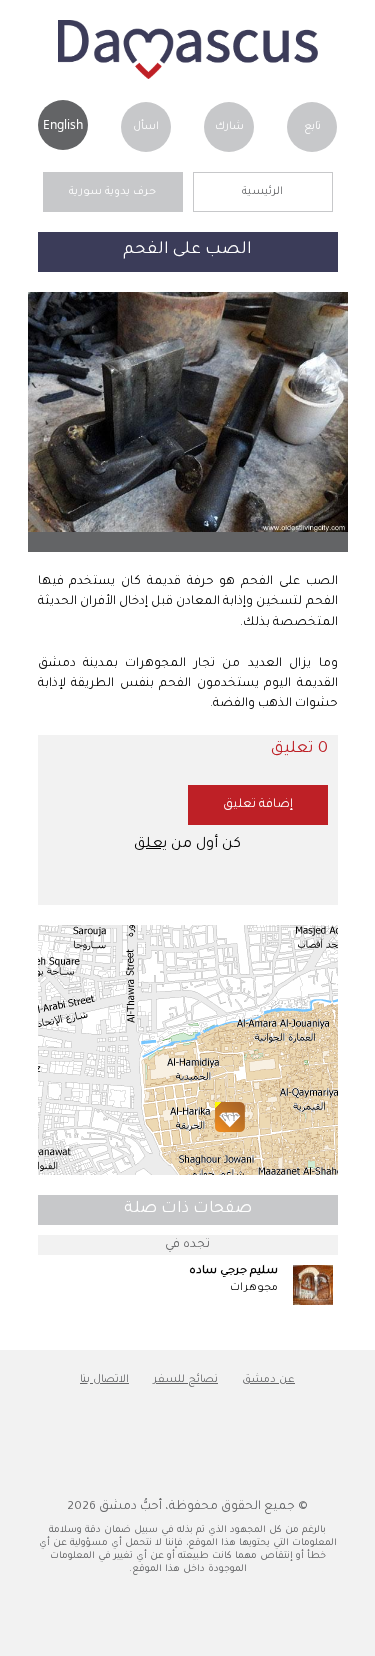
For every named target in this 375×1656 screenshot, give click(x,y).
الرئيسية (262, 192)
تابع (312, 127)
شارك (229, 127)
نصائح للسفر (185, 1380)
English (63, 124)
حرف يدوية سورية (112, 192)
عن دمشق (268, 1380)
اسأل (146, 127)
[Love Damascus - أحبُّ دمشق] (188, 77)
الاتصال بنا (104, 1380)
